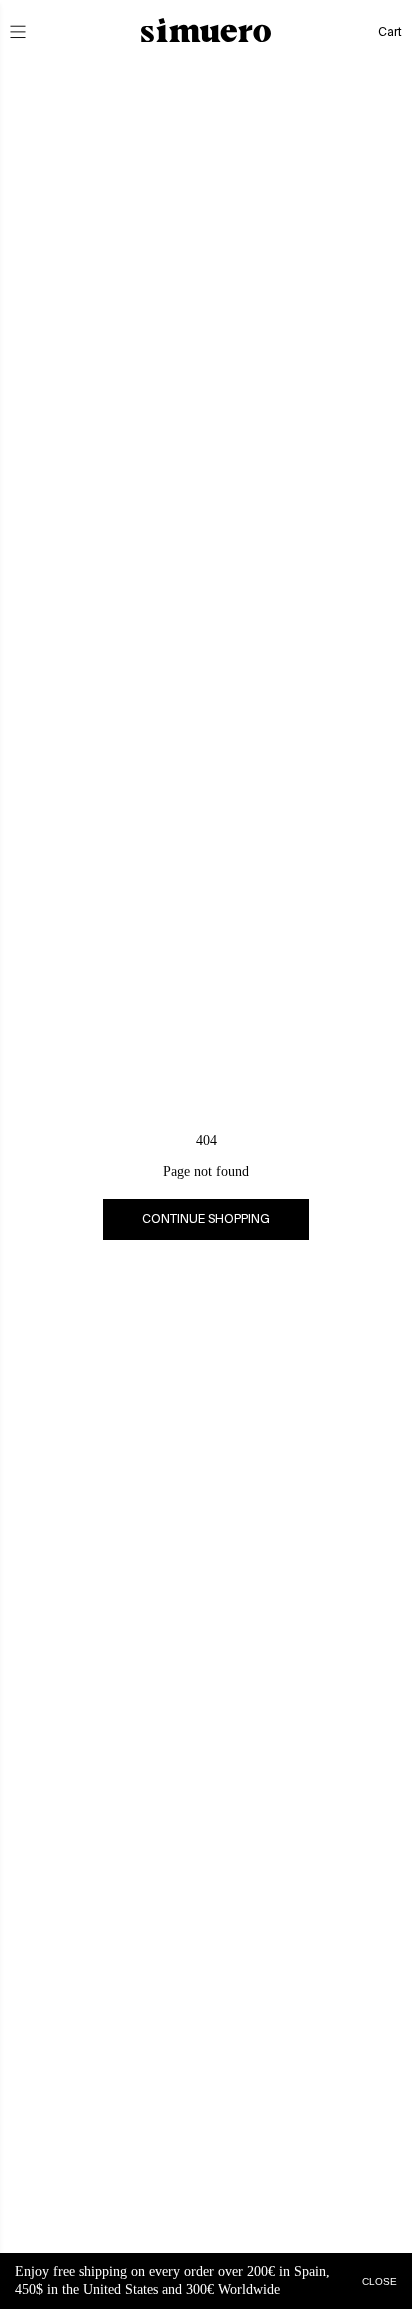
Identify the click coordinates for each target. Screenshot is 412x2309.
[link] (206, 1220)
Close (379, 2280)
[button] (32, 32)
